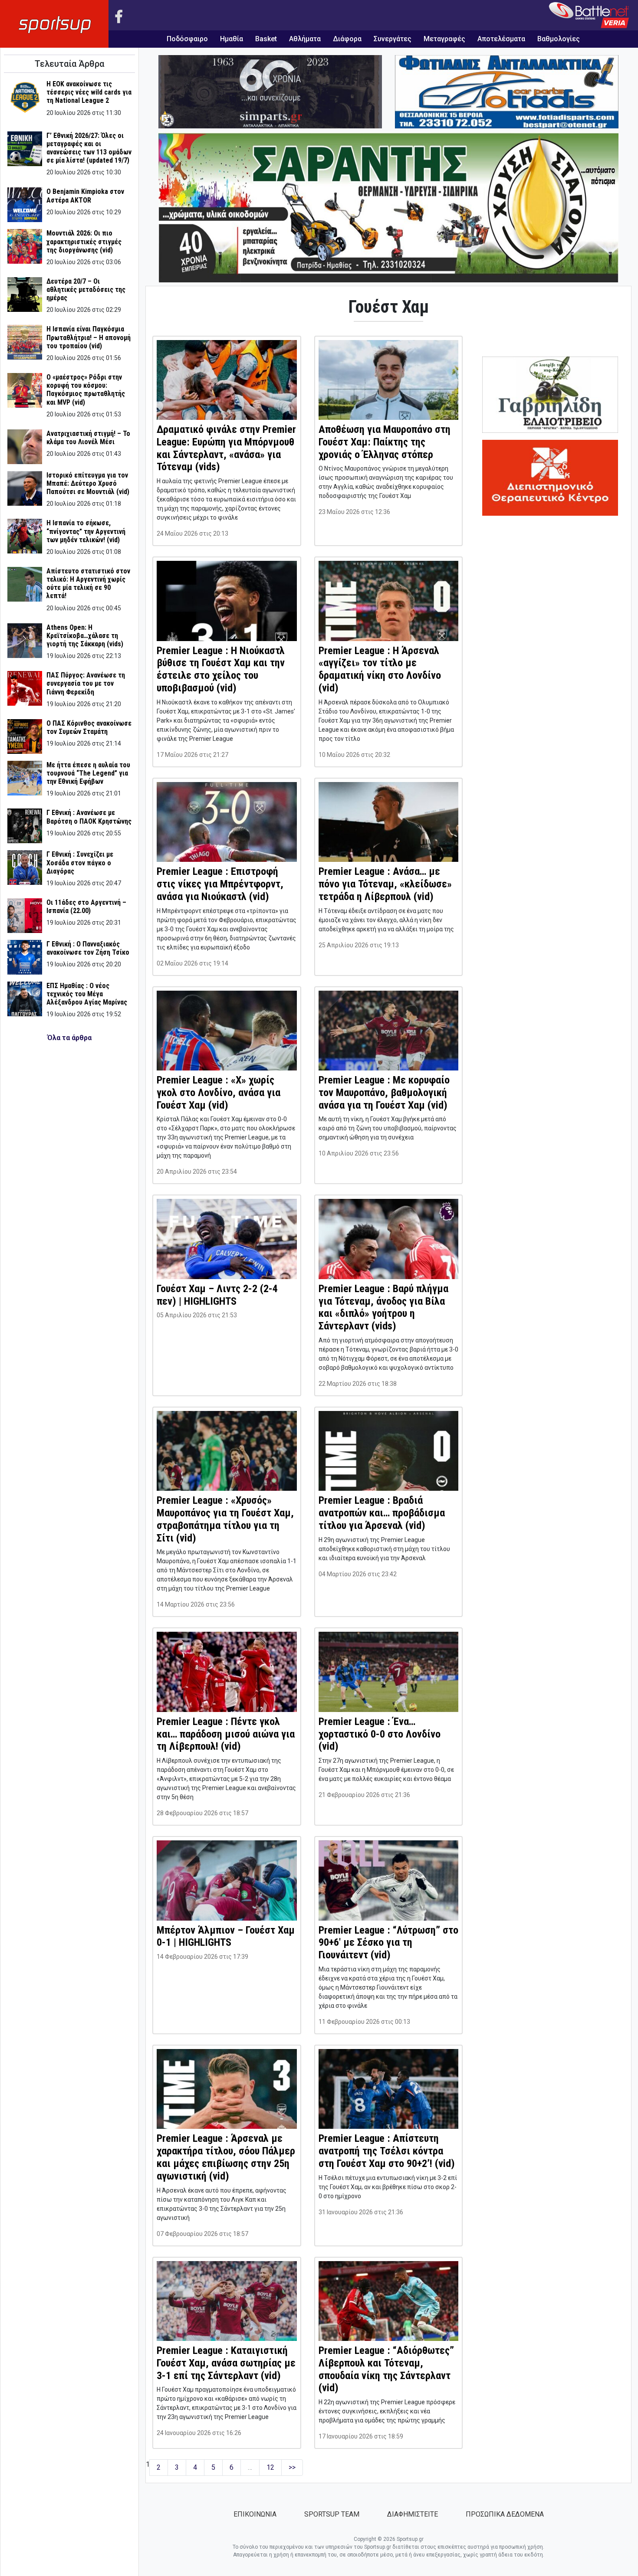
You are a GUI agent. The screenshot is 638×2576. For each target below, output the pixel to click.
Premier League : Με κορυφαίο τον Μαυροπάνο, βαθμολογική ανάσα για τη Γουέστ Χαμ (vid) (384, 1093)
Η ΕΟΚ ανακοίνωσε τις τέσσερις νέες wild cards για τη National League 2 (89, 92)
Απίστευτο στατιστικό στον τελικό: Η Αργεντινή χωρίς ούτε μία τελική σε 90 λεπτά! (88, 584)
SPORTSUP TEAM (332, 2514)
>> (292, 2467)
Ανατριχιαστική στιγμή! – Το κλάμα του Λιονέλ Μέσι (88, 438)
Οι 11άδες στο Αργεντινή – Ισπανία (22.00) (86, 907)
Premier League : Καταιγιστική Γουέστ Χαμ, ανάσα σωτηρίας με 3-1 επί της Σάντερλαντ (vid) (226, 2363)
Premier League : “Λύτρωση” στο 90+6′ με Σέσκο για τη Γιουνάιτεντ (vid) (388, 1943)
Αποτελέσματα (501, 39)
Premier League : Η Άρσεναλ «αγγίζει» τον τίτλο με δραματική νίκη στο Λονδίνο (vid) (380, 669)
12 (270, 2467)
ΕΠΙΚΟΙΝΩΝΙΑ (255, 2514)
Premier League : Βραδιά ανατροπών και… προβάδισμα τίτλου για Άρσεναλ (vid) (382, 1513)
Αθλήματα (305, 39)
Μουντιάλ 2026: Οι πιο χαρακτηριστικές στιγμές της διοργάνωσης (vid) (84, 241)
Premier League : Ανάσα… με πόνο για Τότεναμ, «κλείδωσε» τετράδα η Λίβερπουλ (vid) (385, 884)
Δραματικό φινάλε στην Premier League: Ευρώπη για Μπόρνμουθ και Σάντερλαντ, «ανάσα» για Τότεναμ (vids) (226, 448)
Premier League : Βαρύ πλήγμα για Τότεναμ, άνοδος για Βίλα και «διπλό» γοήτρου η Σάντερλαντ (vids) (383, 1307)
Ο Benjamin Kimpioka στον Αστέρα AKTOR (85, 196)
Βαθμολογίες (559, 39)
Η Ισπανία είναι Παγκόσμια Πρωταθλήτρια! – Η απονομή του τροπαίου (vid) (89, 337)
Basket (266, 39)
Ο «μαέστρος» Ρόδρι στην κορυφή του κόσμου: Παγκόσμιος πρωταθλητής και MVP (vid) (86, 390)
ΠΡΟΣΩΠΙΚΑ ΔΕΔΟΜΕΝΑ (505, 2514)
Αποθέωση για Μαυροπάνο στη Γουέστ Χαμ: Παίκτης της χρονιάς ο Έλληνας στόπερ (385, 442)
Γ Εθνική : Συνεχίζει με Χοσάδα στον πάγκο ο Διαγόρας (80, 862)
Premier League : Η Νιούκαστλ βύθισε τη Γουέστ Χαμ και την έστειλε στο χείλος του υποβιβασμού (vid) (221, 669)
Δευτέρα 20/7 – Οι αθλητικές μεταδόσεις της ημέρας (86, 290)
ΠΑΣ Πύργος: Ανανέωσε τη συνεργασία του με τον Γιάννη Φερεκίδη (86, 683)
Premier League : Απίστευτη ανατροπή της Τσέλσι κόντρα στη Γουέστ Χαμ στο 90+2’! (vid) (387, 2151)
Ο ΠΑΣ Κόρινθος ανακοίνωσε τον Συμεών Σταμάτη (89, 727)
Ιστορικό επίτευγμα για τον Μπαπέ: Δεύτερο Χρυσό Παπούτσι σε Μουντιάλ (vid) (88, 483)
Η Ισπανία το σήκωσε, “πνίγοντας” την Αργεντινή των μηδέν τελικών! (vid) (86, 531)
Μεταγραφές (444, 39)
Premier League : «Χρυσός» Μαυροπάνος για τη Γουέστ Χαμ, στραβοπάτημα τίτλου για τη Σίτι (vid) (225, 1519)
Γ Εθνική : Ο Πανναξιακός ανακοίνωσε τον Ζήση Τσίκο (88, 948)
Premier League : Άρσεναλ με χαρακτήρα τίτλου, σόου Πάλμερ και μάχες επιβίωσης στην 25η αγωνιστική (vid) (226, 2157)
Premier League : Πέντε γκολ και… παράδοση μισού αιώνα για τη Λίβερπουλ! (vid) (226, 1734)
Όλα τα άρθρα (69, 1038)
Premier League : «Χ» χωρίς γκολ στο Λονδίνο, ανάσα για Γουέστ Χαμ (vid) (219, 1093)
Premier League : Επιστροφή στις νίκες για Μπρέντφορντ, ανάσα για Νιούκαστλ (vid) (220, 884)
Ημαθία (232, 39)
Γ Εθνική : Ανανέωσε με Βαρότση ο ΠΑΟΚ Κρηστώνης (89, 817)
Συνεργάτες (393, 39)
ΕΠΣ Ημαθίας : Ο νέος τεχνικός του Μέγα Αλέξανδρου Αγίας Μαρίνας (87, 994)
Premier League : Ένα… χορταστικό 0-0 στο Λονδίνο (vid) (380, 1734)
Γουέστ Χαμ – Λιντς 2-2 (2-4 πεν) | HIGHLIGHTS (217, 1295)
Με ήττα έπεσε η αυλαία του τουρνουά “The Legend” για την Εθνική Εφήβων (88, 773)
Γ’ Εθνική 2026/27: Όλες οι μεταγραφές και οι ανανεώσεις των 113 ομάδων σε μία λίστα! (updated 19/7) (89, 148)
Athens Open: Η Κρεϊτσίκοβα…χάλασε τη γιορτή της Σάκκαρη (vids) (85, 636)
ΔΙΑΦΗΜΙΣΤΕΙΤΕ (413, 2514)
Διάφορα (347, 39)
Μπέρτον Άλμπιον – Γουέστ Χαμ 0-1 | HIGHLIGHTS (226, 1936)
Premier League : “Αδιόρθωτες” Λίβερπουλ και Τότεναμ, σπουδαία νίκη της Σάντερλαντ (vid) (386, 2369)
